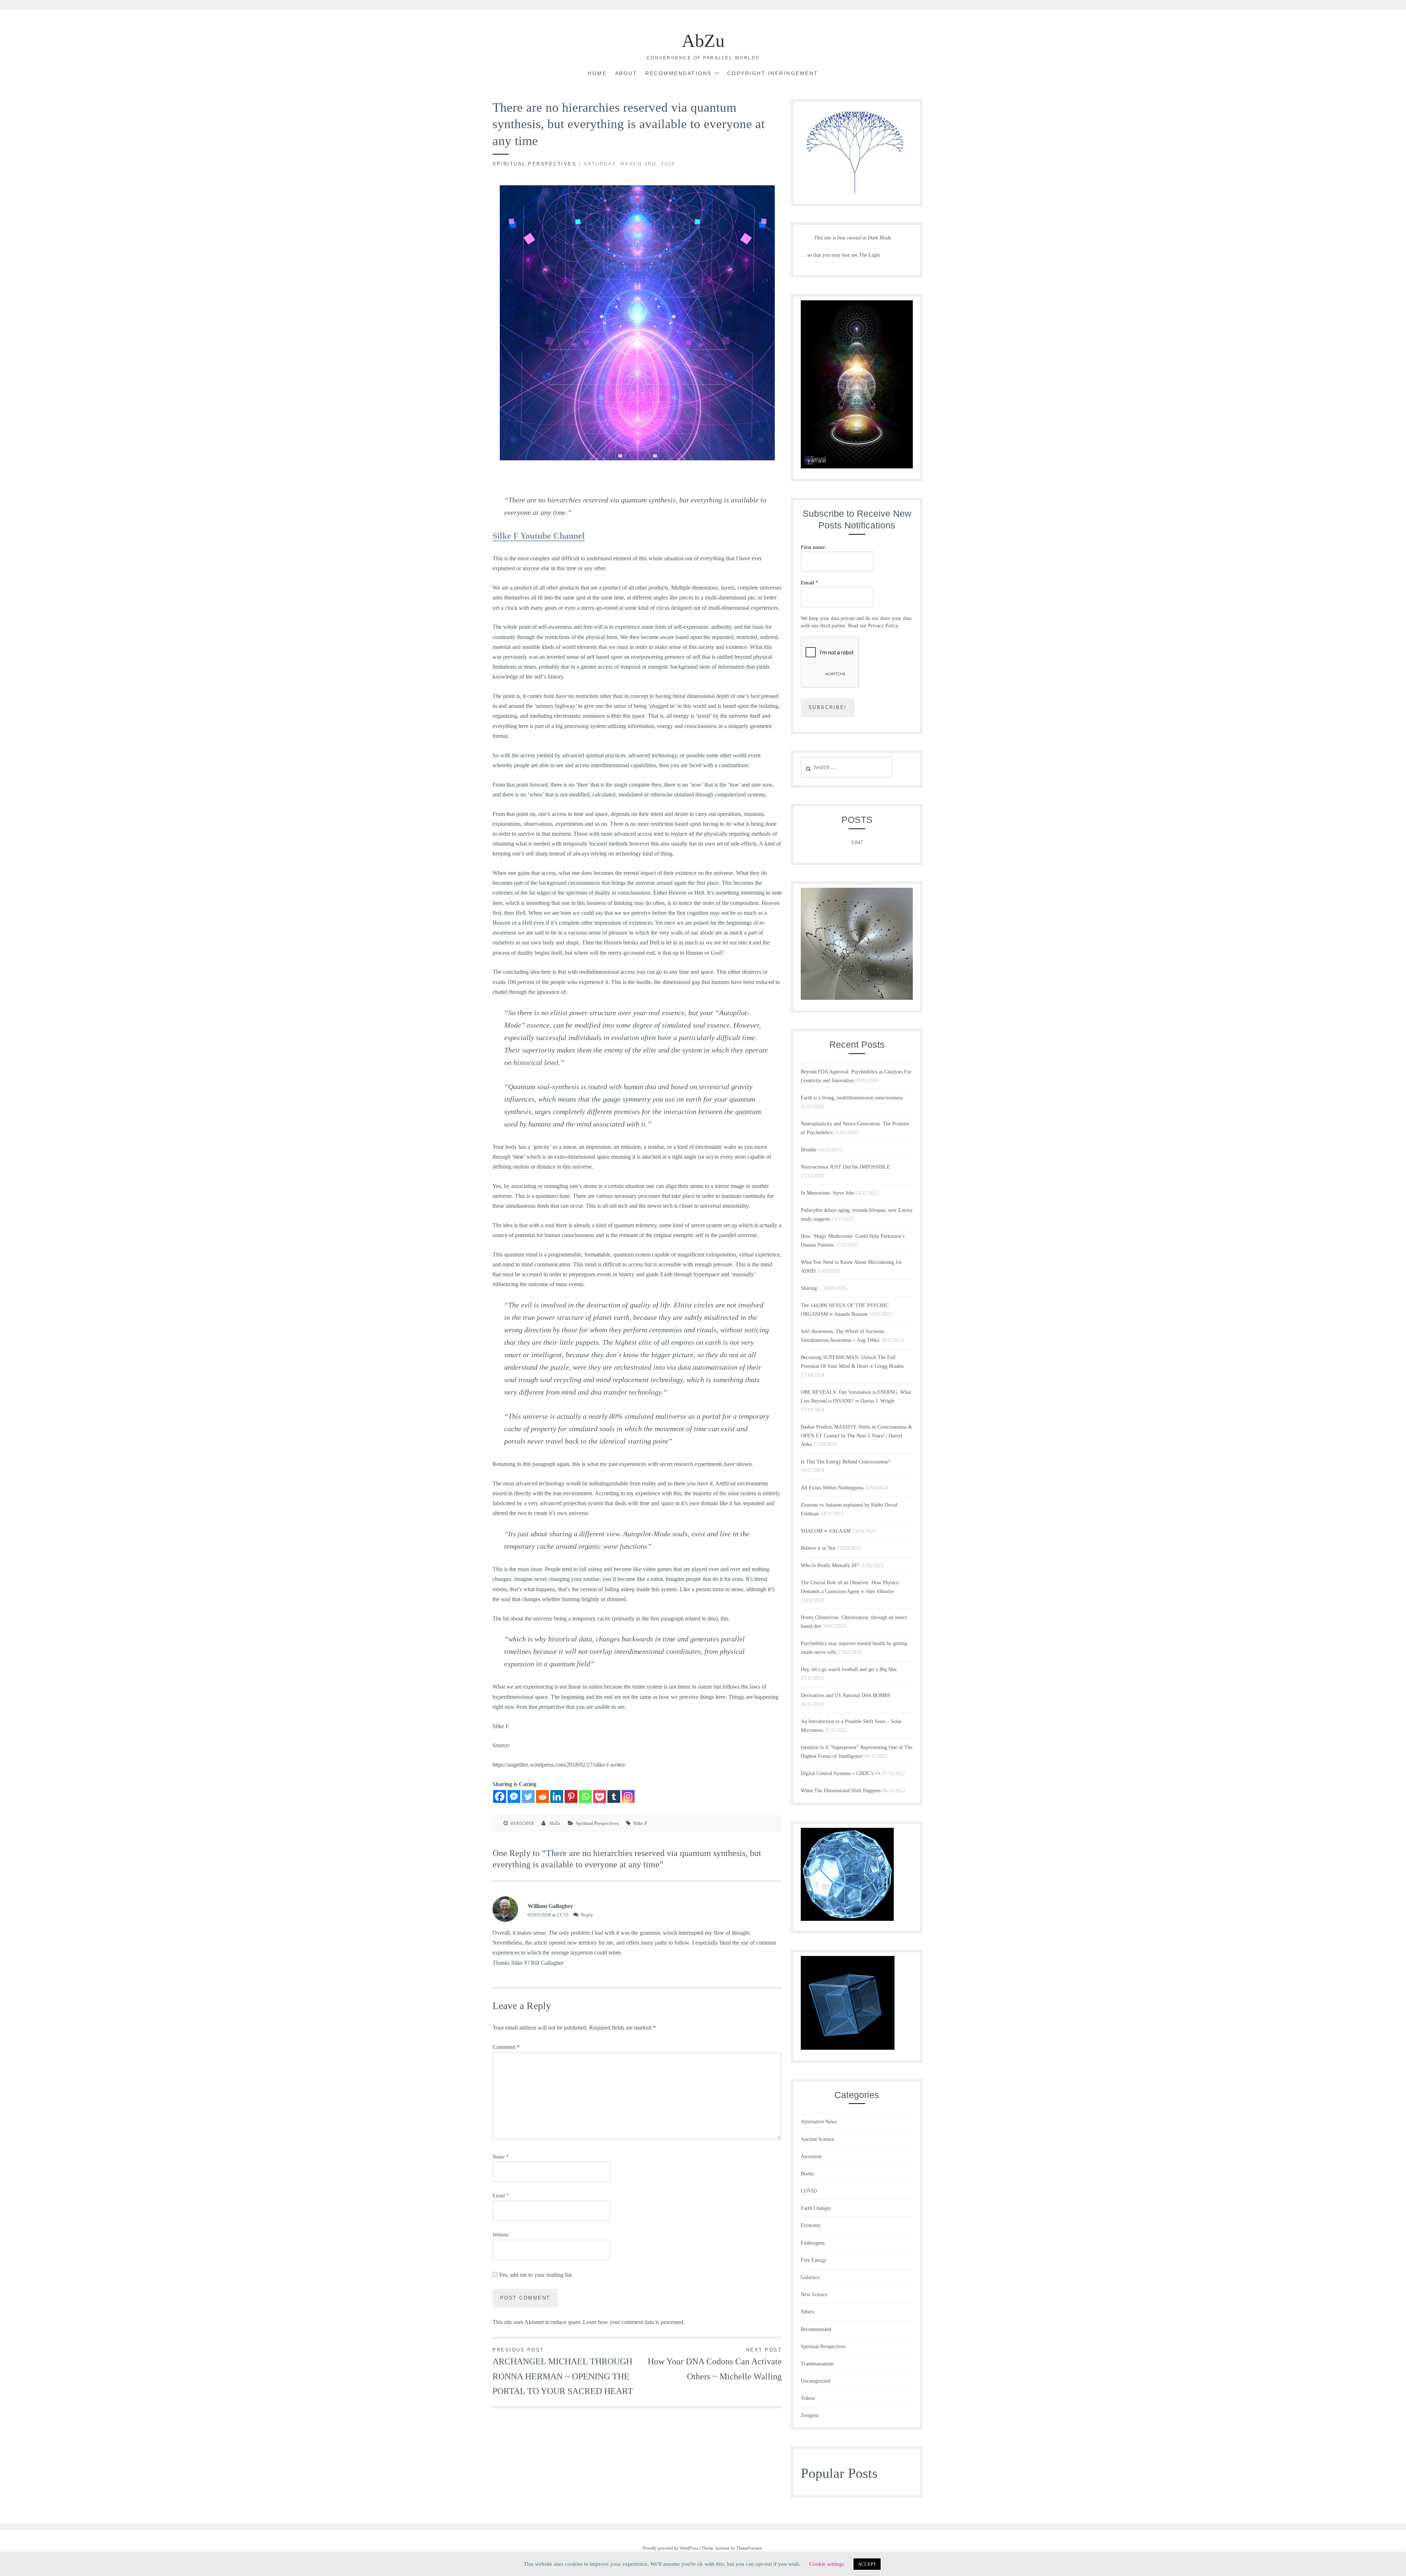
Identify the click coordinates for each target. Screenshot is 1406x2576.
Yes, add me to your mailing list (534, 2275)
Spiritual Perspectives (534, 164)
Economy (811, 2225)
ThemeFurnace (749, 2548)
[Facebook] (500, 1796)
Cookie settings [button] (827, 2564)
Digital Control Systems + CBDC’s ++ (841, 1773)
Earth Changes (816, 2208)
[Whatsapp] (585, 1796)
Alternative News (819, 2122)
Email (501, 2196)
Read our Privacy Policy (873, 626)
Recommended (816, 2329)
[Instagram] (628, 1796)
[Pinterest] (571, 1796)
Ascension (811, 2156)
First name (813, 547)
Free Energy (814, 2260)
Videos (808, 2398)
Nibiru (808, 2312)
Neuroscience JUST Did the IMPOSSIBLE (845, 1167)
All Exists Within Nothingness (832, 1488)
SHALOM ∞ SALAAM (826, 1531)
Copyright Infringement (773, 73)
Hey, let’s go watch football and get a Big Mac (849, 1669)
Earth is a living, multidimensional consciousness (852, 1098)
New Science (814, 2295)
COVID (809, 2191)
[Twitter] (528, 1796)
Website (501, 2235)
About (626, 73)
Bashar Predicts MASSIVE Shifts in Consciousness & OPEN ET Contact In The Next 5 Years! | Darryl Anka (856, 1436)
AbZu (703, 41)
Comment (506, 2047)
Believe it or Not (818, 1548)
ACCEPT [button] (867, 2564)
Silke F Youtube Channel (539, 536)
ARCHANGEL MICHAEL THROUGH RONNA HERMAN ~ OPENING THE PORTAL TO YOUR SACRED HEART (563, 2372)
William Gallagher (550, 1906)
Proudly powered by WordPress (671, 2548)
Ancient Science (817, 2139)
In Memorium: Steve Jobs (827, 1193)
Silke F (640, 1823)
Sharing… (811, 1288)
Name (501, 2157)
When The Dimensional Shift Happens (841, 1791)
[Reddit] (542, 1796)
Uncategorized (816, 2381)
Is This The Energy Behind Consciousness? (845, 1462)
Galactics (810, 2277)
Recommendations (678, 73)
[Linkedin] (557, 1796)
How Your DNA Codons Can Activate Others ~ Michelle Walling (715, 2364)
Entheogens (813, 2243)
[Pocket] (600, 1796)
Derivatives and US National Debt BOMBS (846, 1695)
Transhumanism (817, 2364)
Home (597, 73)
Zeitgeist (810, 2415)
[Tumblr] (614, 1796)
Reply (587, 1915)
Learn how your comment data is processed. (634, 2322)
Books (807, 2174)
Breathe (809, 1150)
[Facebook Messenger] (514, 1796)
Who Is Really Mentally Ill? (830, 1565)
